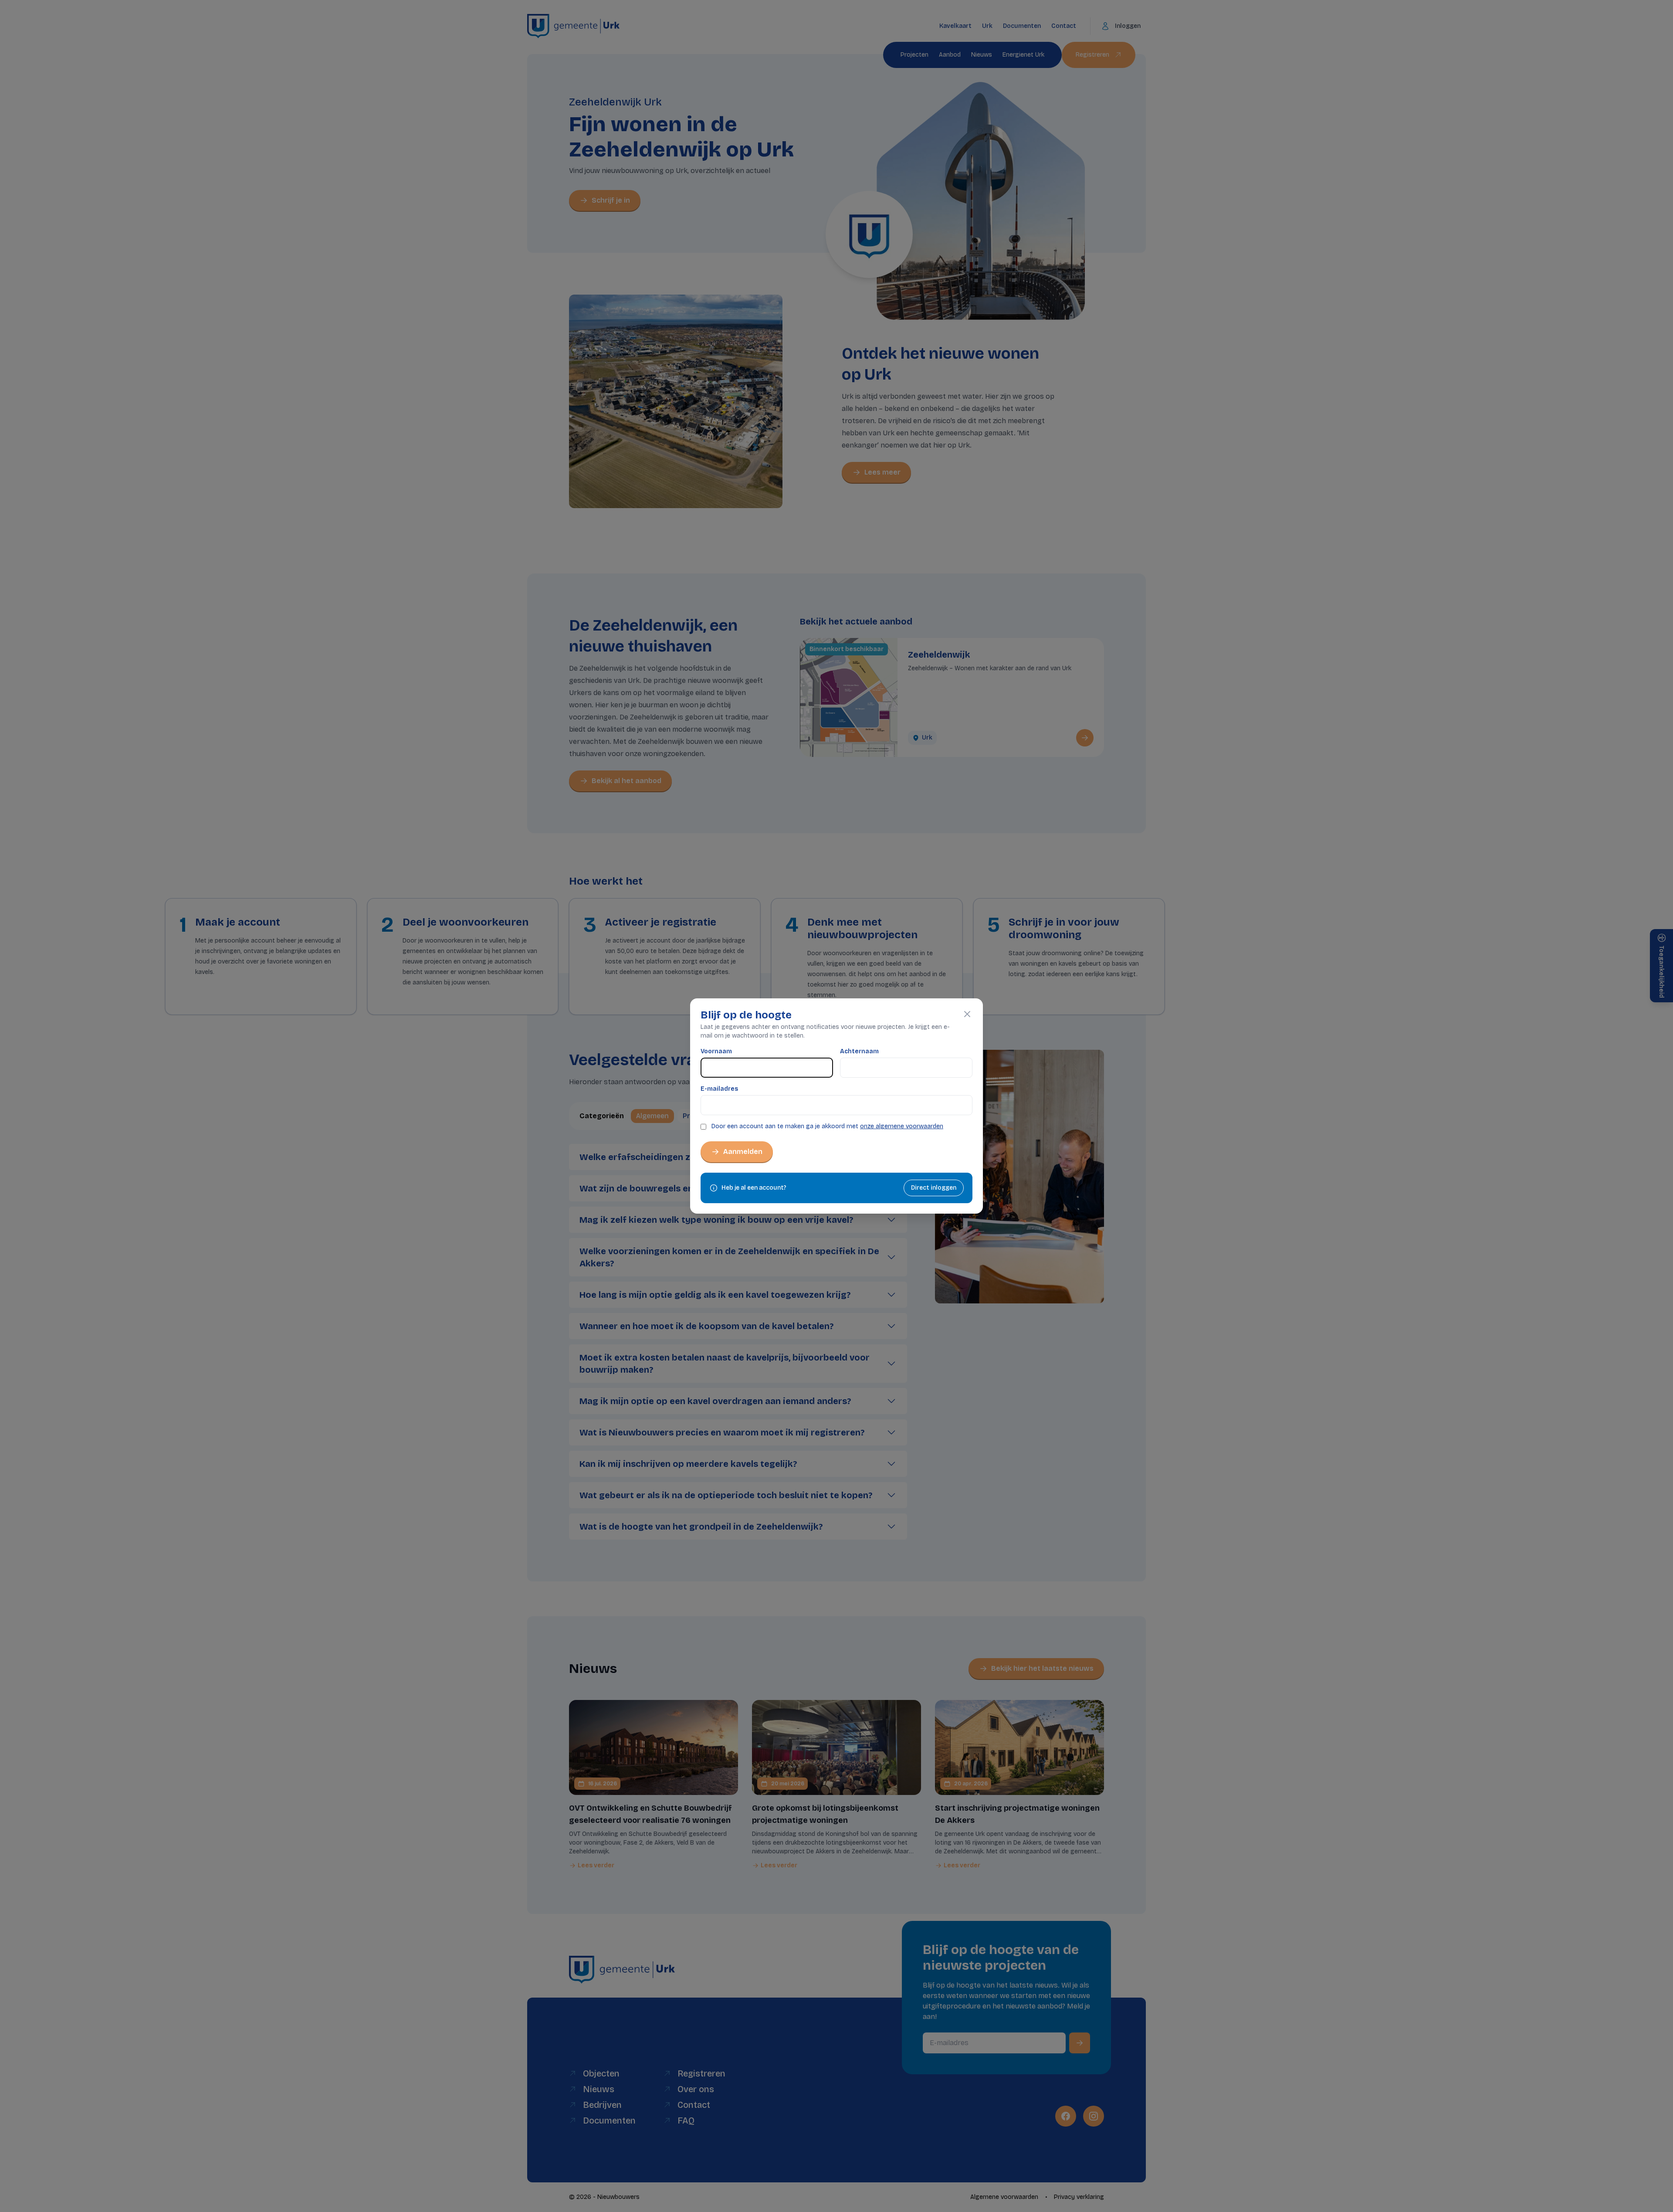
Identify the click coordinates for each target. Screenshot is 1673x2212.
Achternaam (859, 1051)
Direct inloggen (934, 1188)
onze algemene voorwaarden (902, 1126)
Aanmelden (743, 1152)
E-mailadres (719, 1089)
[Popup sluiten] (967, 1014)
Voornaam (716, 1051)
